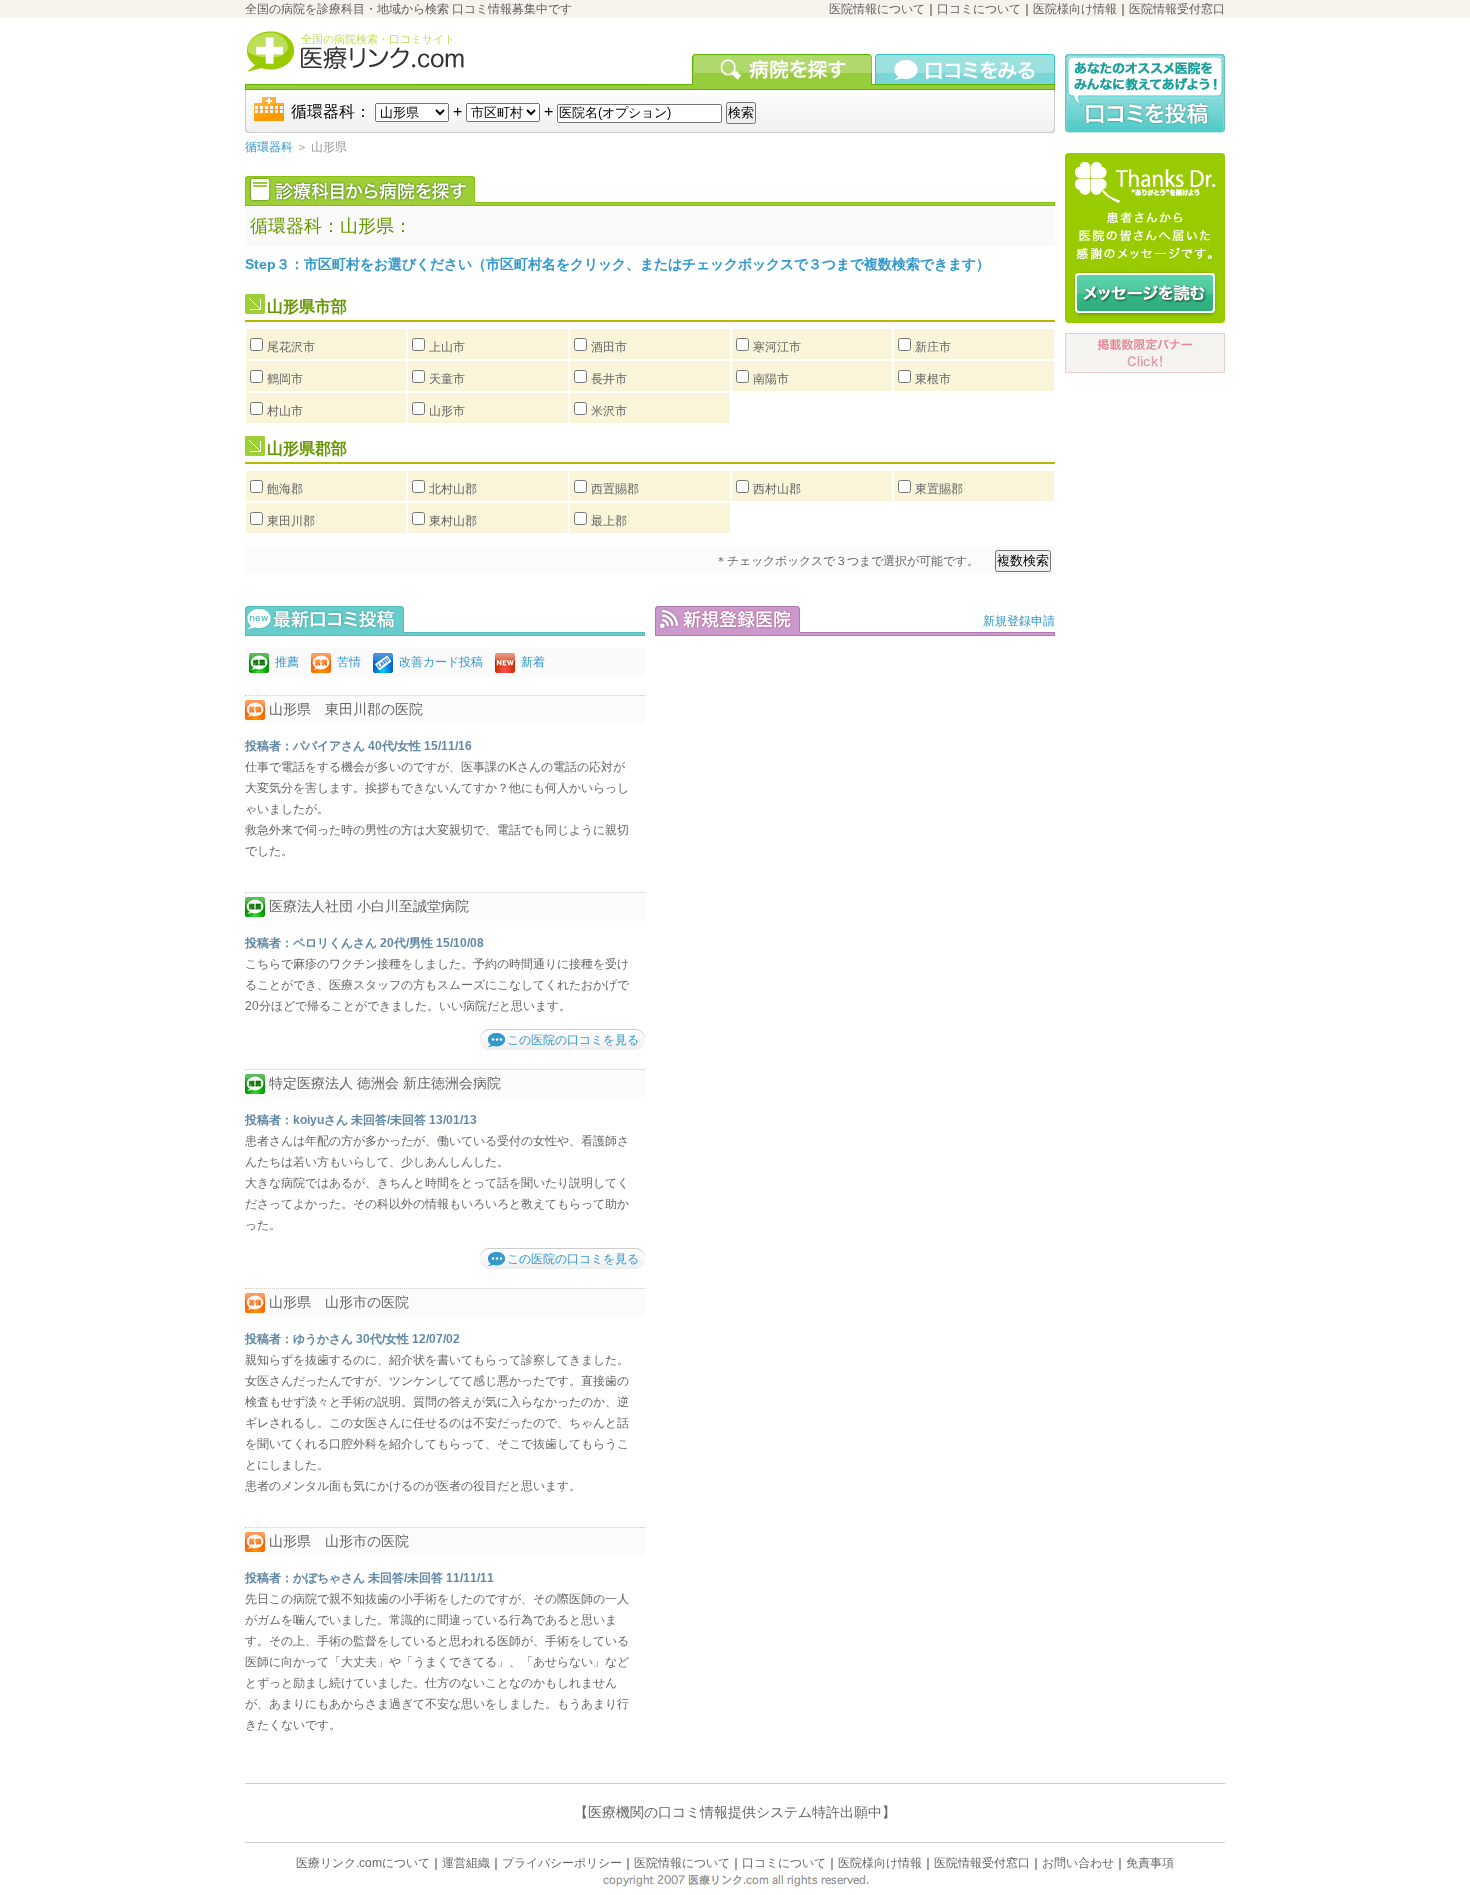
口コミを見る (965, 69)
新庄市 (933, 347)
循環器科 (269, 147)
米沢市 (609, 411)
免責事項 (1150, 1863)
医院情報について (877, 9)
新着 (533, 662)
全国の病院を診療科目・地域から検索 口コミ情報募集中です (408, 9)
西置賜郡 (615, 489)
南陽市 (771, 379)
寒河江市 (777, 347)
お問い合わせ (1078, 1863)
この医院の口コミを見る (573, 1040)
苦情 (349, 662)
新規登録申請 (1019, 621)
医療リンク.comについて (363, 1863)
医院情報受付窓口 (1177, 9)
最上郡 (609, 521)
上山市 (447, 347)
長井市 (609, 379)
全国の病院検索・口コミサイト (378, 39)
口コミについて (979, 9)
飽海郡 (285, 489)
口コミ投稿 (1145, 93)
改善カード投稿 (441, 662)
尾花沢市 (291, 347)
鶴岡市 (285, 379)
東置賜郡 (939, 489)
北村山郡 (453, 489)
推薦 (287, 662)
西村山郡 (777, 489)
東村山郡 (453, 521)
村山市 (285, 411)
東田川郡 (291, 521)
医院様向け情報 (1075, 9)
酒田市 (609, 347)
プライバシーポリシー (562, 1863)
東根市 (933, 379)
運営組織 (466, 1863)
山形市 (447, 411)
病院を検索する (783, 69)
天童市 (447, 379)
